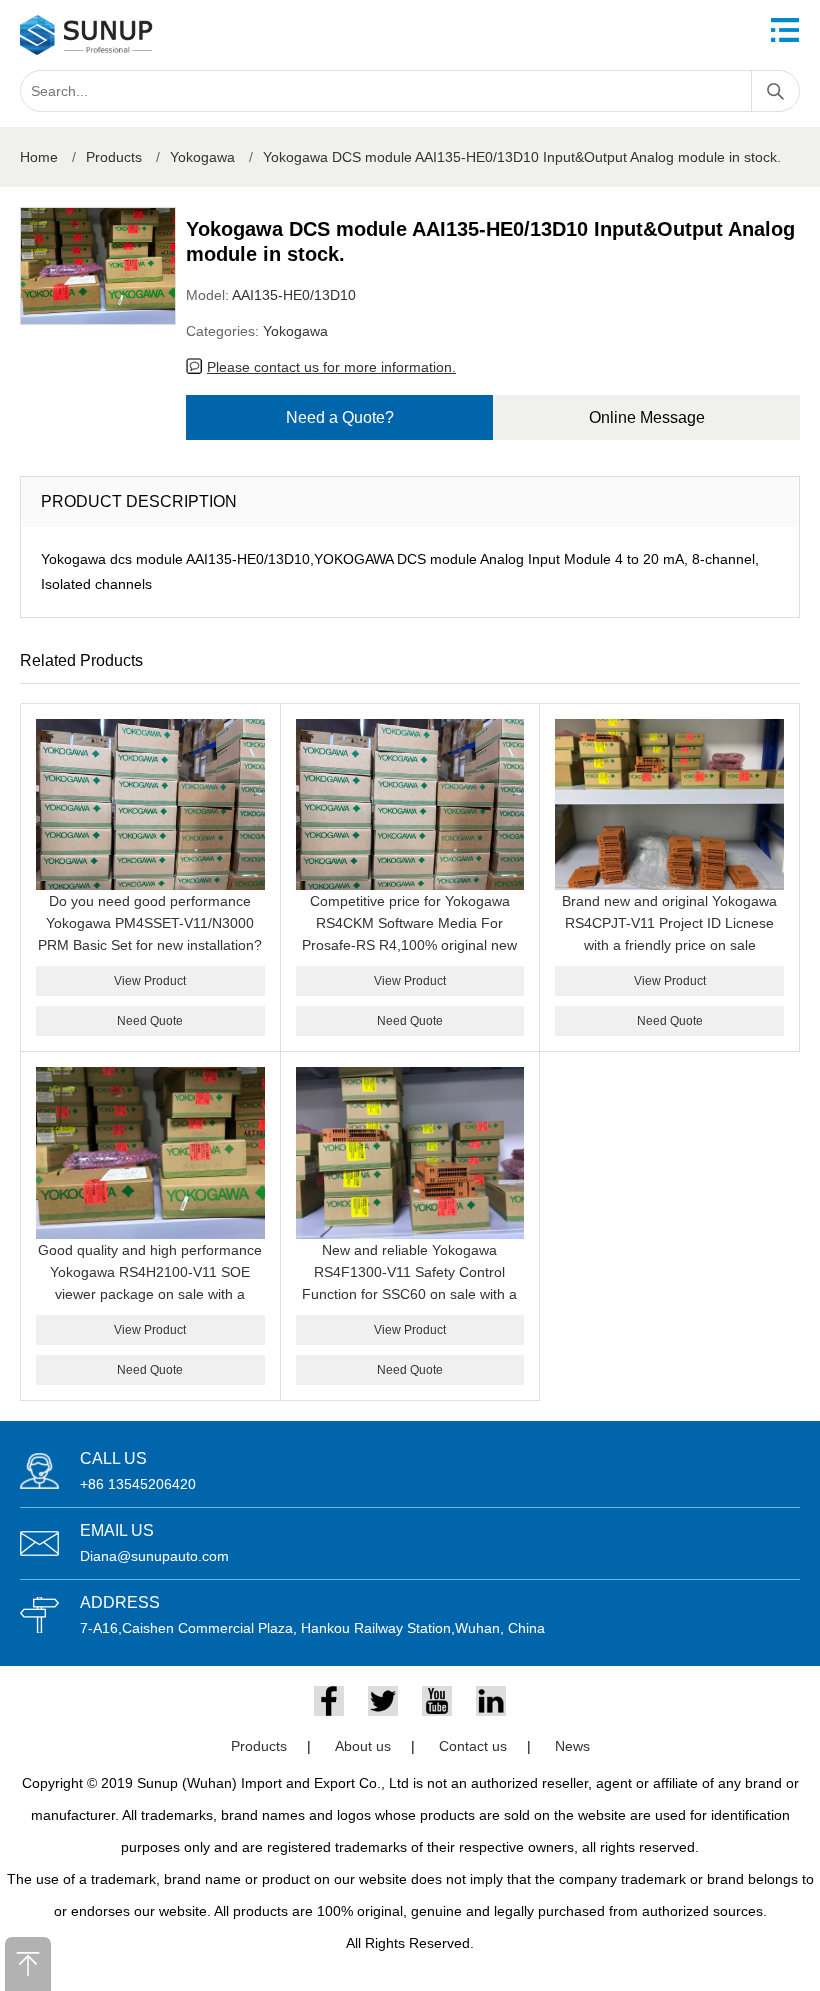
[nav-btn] (785, 30)
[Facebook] (329, 1701)
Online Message (647, 417)
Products (114, 157)
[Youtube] (437, 1701)
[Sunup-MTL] (86, 35)
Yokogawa (202, 157)
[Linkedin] (491, 1701)
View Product (150, 981)
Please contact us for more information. (331, 367)
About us (363, 1746)
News (572, 1746)
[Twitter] (383, 1701)
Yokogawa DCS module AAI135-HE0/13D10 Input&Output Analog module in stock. (522, 157)
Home (39, 157)
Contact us (473, 1746)
